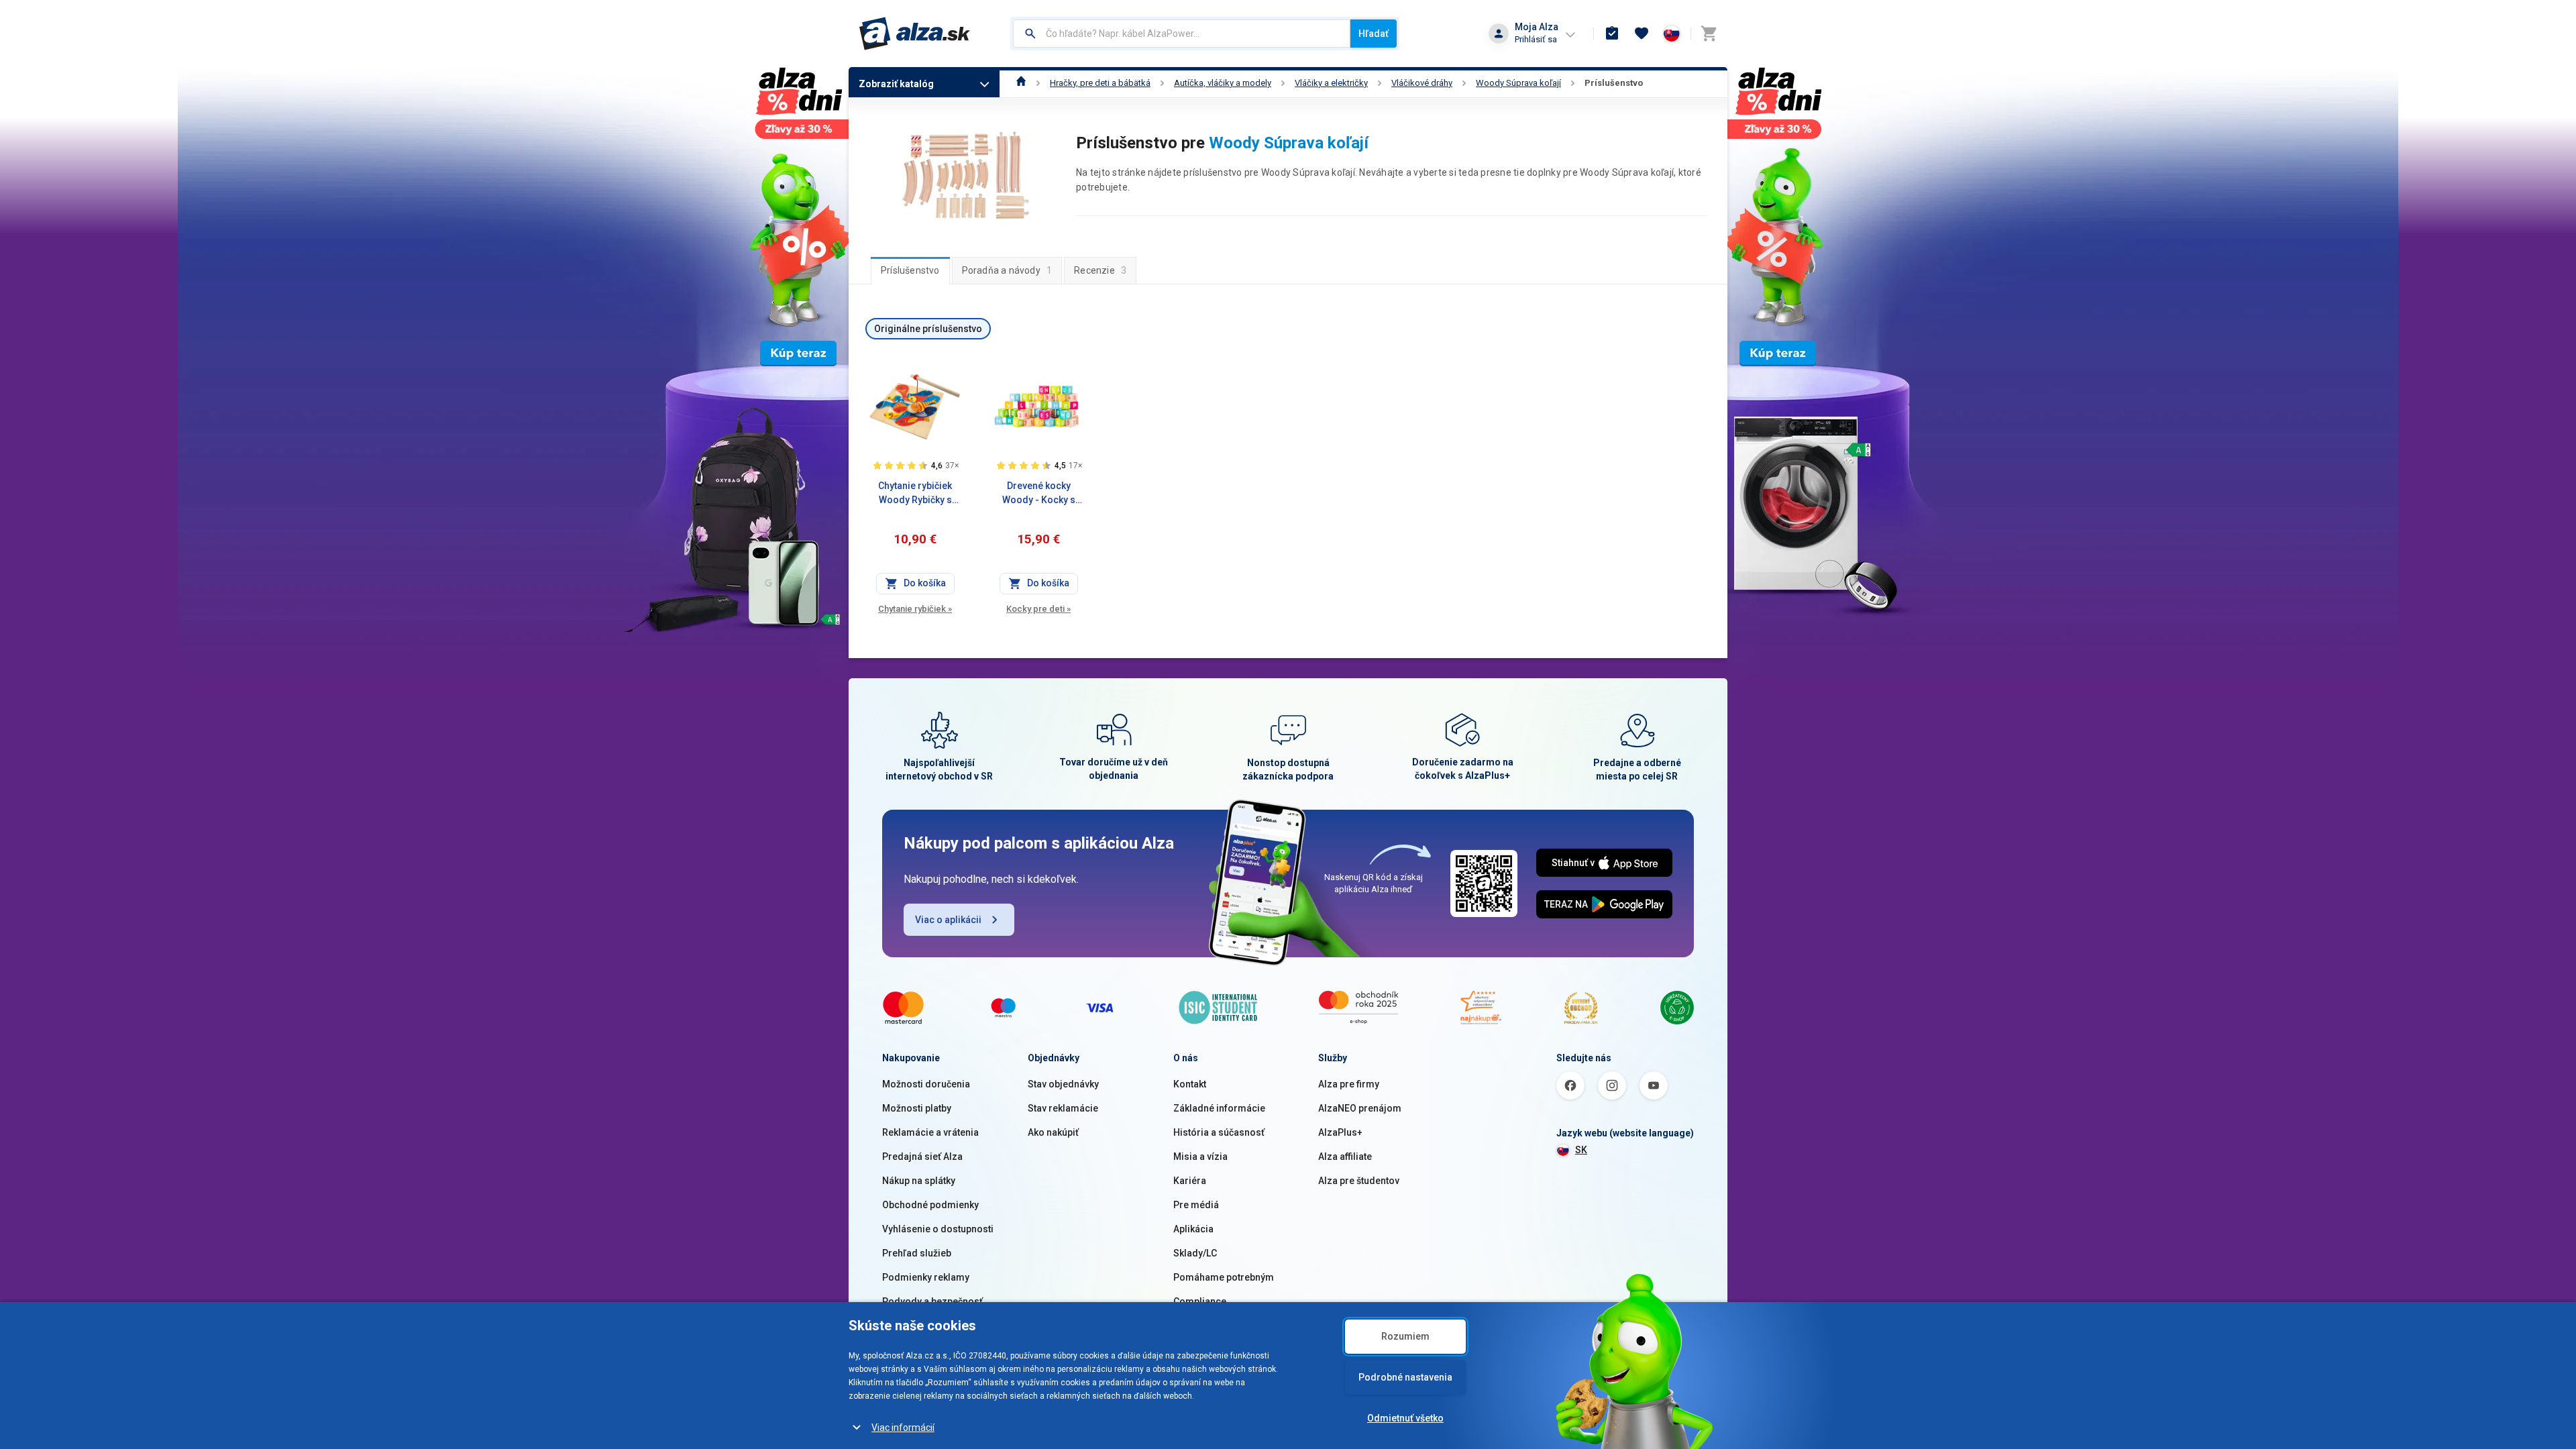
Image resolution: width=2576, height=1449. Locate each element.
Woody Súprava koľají (1518, 83)
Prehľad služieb (917, 1253)
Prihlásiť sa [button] (1536, 39)
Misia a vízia (1200, 1157)
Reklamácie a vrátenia (930, 1132)
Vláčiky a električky (1331, 83)
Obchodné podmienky (930, 1205)
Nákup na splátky (919, 1181)
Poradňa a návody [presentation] (1007, 270)
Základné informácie (1219, 1108)
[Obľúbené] (1642, 34)
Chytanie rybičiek (915, 609)
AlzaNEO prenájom (1360, 1108)
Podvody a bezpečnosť (932, 1301)
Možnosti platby (917, 1108)
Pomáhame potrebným (1224, 1277)
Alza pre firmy (1349, 1084)
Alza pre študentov (1359, 1181)
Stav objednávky (1063, 1084)
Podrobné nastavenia (1405, 1377)
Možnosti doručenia (926, 1084)
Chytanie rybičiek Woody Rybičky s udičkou (915, 494)
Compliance (1200, 1301)
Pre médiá (1196, 1205)
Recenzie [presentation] (1100, 270)
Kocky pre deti (1038, 609)
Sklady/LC (1195, 1253)
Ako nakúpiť (1053, 1132)
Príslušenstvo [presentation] (910, 270)
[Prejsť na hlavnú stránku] (915, 34)
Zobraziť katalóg (896, 84)
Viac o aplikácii (948, 920)
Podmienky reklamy (926, 1277)
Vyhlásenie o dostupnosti (938, 1229)
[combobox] (1182, 34)
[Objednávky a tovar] (1612, 34)
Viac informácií (903, 1428)
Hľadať (1374, 34)
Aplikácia (1193, 1229)
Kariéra (1190, 1181)
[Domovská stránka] (1021, 83)
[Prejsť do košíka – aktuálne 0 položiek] (1709, 34)
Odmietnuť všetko (1405, 1418)
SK (1581, 1150)
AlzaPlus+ (1340, 1132)
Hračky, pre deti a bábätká (1100, 83)
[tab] (910, 270)
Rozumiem (1405, 1336)
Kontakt (1190, 1084)
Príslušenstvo (1614, 83)
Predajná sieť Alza (922, 1157)
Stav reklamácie (1063, 1108)
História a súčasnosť (1219, 1132)
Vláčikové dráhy (1422, 83)
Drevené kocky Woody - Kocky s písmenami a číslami (1038, 494)
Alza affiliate (1345, 1157)
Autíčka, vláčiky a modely (1223, 83)
